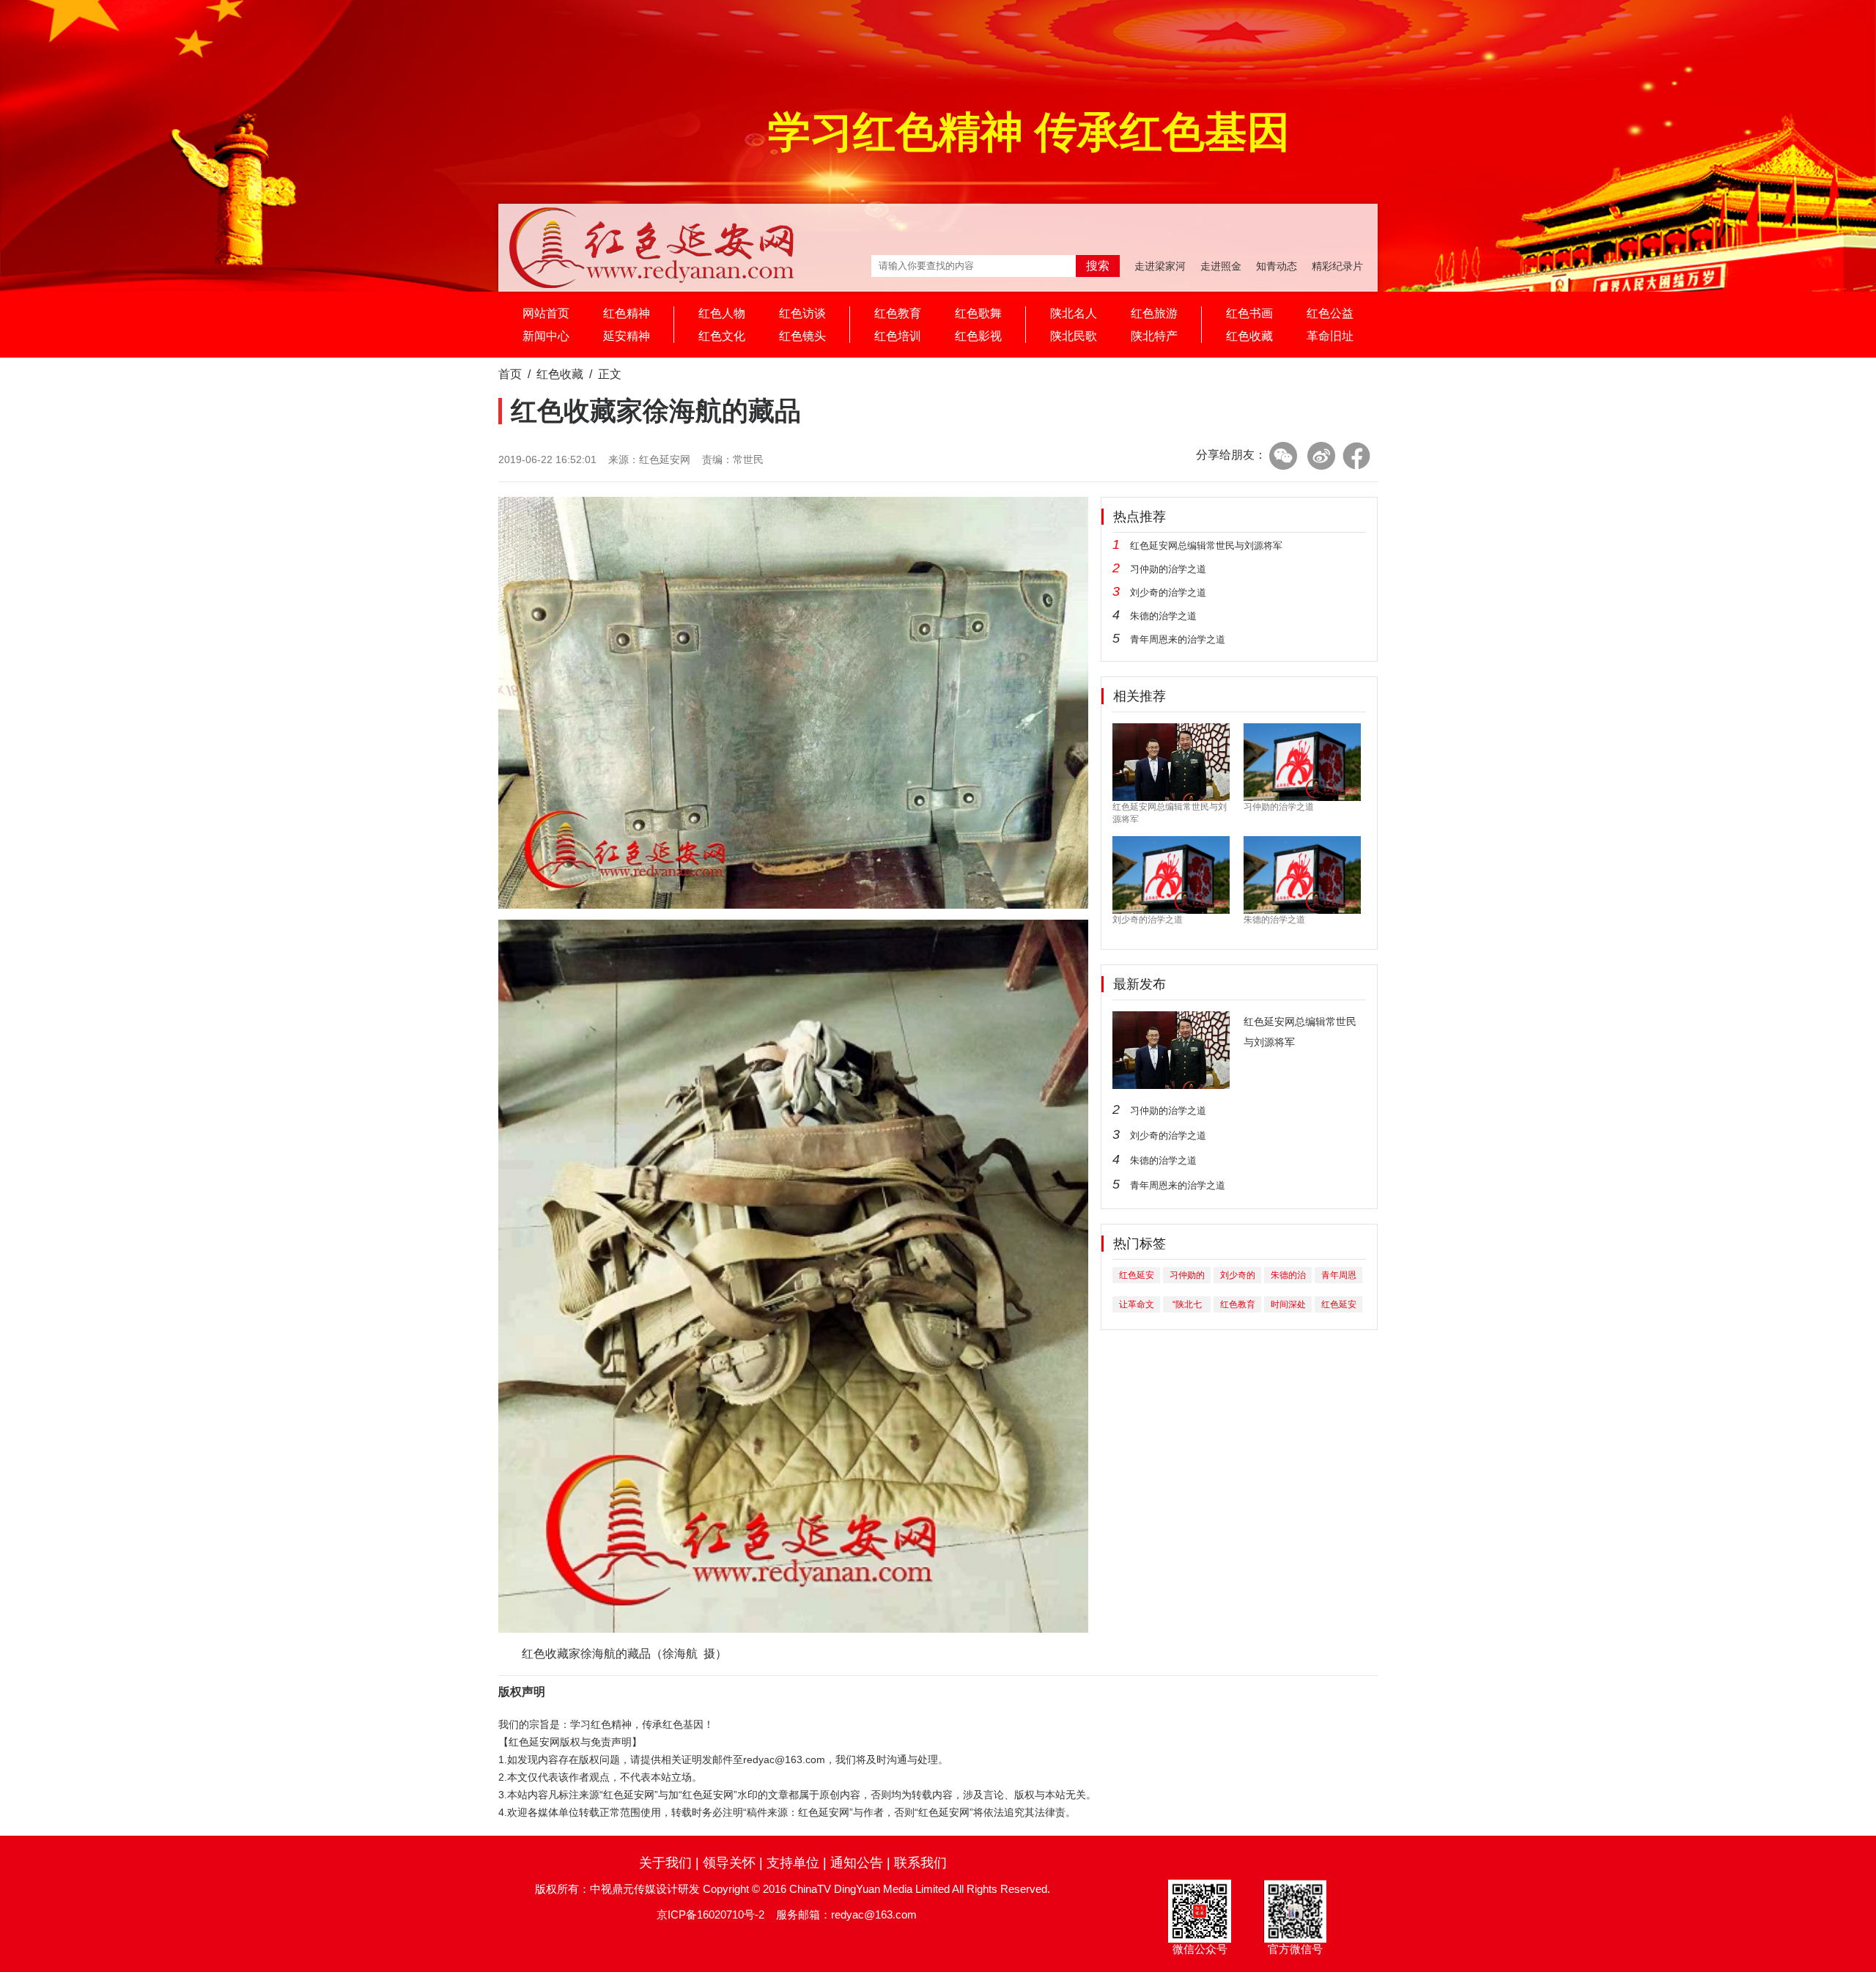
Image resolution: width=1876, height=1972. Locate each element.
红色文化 (722, 336)
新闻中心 (546, 336)
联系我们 (920, 1863)
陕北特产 (1154, 336)
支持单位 (793, 1863)
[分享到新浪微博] (1321, 456)
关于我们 (665, 1863)
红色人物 (722, 313)
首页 (510, 374)
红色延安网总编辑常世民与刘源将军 (1206, 546)
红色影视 (978, 336)
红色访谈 (802, 313)
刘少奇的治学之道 (1168, 592)
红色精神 (627, 313)
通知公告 (857, 1863)
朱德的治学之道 (1163, 616)
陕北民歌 (1074, 336)
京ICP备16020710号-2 (710, 1914)
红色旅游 (1154, 313)
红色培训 (898, 336)
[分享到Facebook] (1356, 456)
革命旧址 (1330, 336)
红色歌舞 (978, 313)
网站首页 (546, 313)
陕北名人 (1074, 313)
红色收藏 (1249, 336)
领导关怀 (729, 1863)
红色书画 (1249, 313)
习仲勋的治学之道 (1168, 569)
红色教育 (898, 313)
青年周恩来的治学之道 (1178, 639)
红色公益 (1330, 313)
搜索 (1098, 266)
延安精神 (627, 336)
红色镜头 (802, 336)
